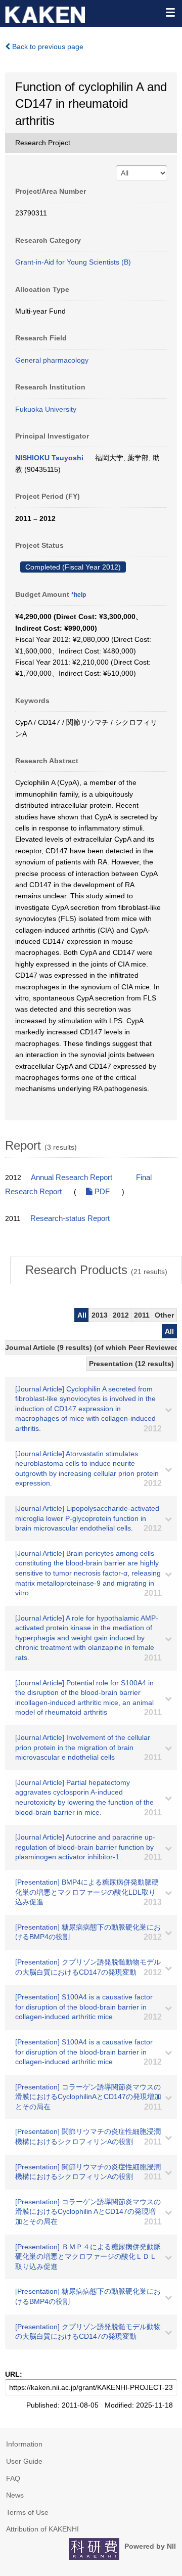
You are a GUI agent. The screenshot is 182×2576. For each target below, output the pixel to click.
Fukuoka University (46, 409)
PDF (101, 1192)
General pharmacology (52, 360)
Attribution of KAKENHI (42, 2529)
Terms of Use (27, 2512)
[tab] (96, 1270)
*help (79, 595)
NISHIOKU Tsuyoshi (49, 458)
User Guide (24, 2461)
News (15, 2495)
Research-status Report (70, 1218)
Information (24, 2444)
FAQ (13, 2478)
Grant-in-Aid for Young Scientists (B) (73, 262)
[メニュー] (170, 12)
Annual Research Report (72, 1177)
